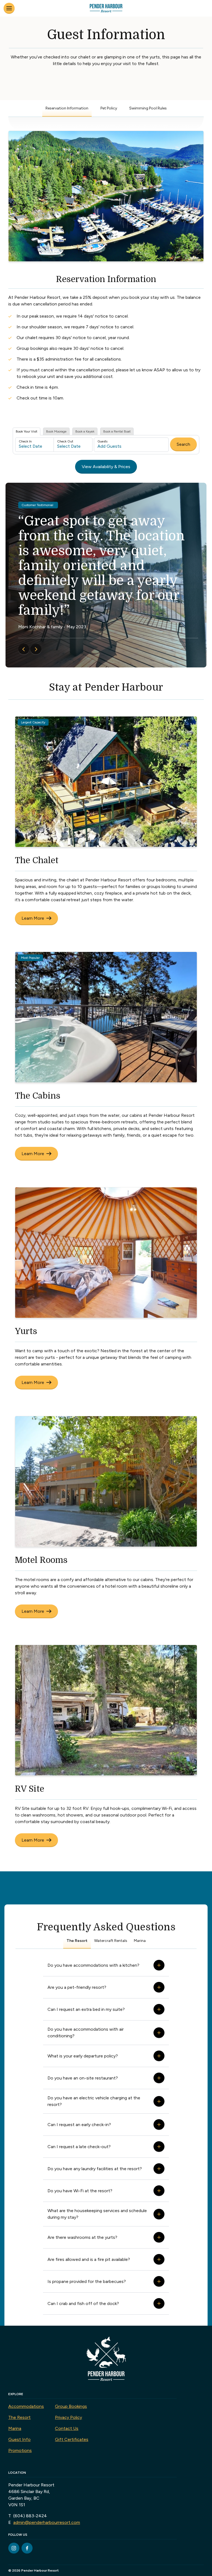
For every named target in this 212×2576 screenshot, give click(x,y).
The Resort (77, 1941)
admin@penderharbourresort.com (47, 2522)
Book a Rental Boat (117, 431)
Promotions (20, 2450)
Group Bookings (71, 2406)
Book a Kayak (85, 431)
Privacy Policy (68, 2417)
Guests (102, 441)
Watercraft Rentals (111, 1941)
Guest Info (19, 2439)
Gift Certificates (72, 2439)
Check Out (65, 441)
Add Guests (109, 446)
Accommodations (26, 2406)
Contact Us (67, 2428)
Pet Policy (109, 108)
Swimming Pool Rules (148, 108)
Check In (25, 441)
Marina (140, 1941)
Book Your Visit (26, 431)
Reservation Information (67, 108)
